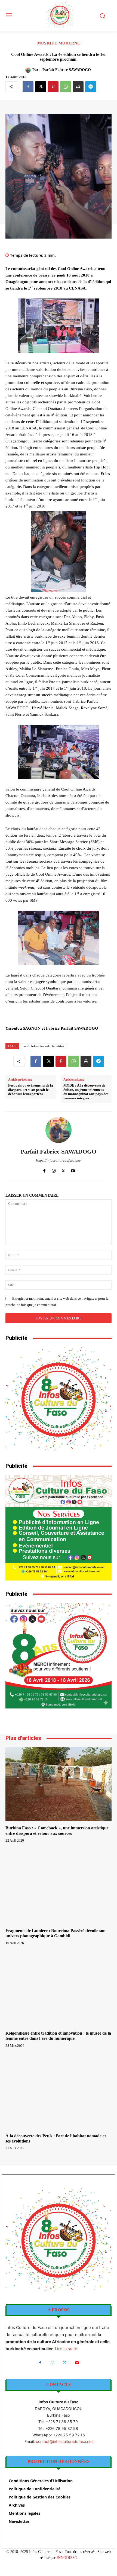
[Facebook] (28, 87)
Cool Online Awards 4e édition (44, 1046)
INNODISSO (67, 2558)
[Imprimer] (78, 87)
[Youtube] (73, 1170)
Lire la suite (66, 2349)
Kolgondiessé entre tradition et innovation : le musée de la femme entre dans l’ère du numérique (58, 2036)
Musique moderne (59, 43)
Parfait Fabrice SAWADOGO (67, 70)
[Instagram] (54, 1170)
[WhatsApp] (66, 87)
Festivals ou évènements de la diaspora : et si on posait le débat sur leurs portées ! (31, 1090)
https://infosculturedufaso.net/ (59, 1160)
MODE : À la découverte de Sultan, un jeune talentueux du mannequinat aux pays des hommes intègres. (86, 1092)
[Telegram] (91, 87)
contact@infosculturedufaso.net (64, 2441)
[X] (41, 87)
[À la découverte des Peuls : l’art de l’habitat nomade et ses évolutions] (59, 2092)
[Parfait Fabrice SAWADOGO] (29, 70)
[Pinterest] (53, 87)
